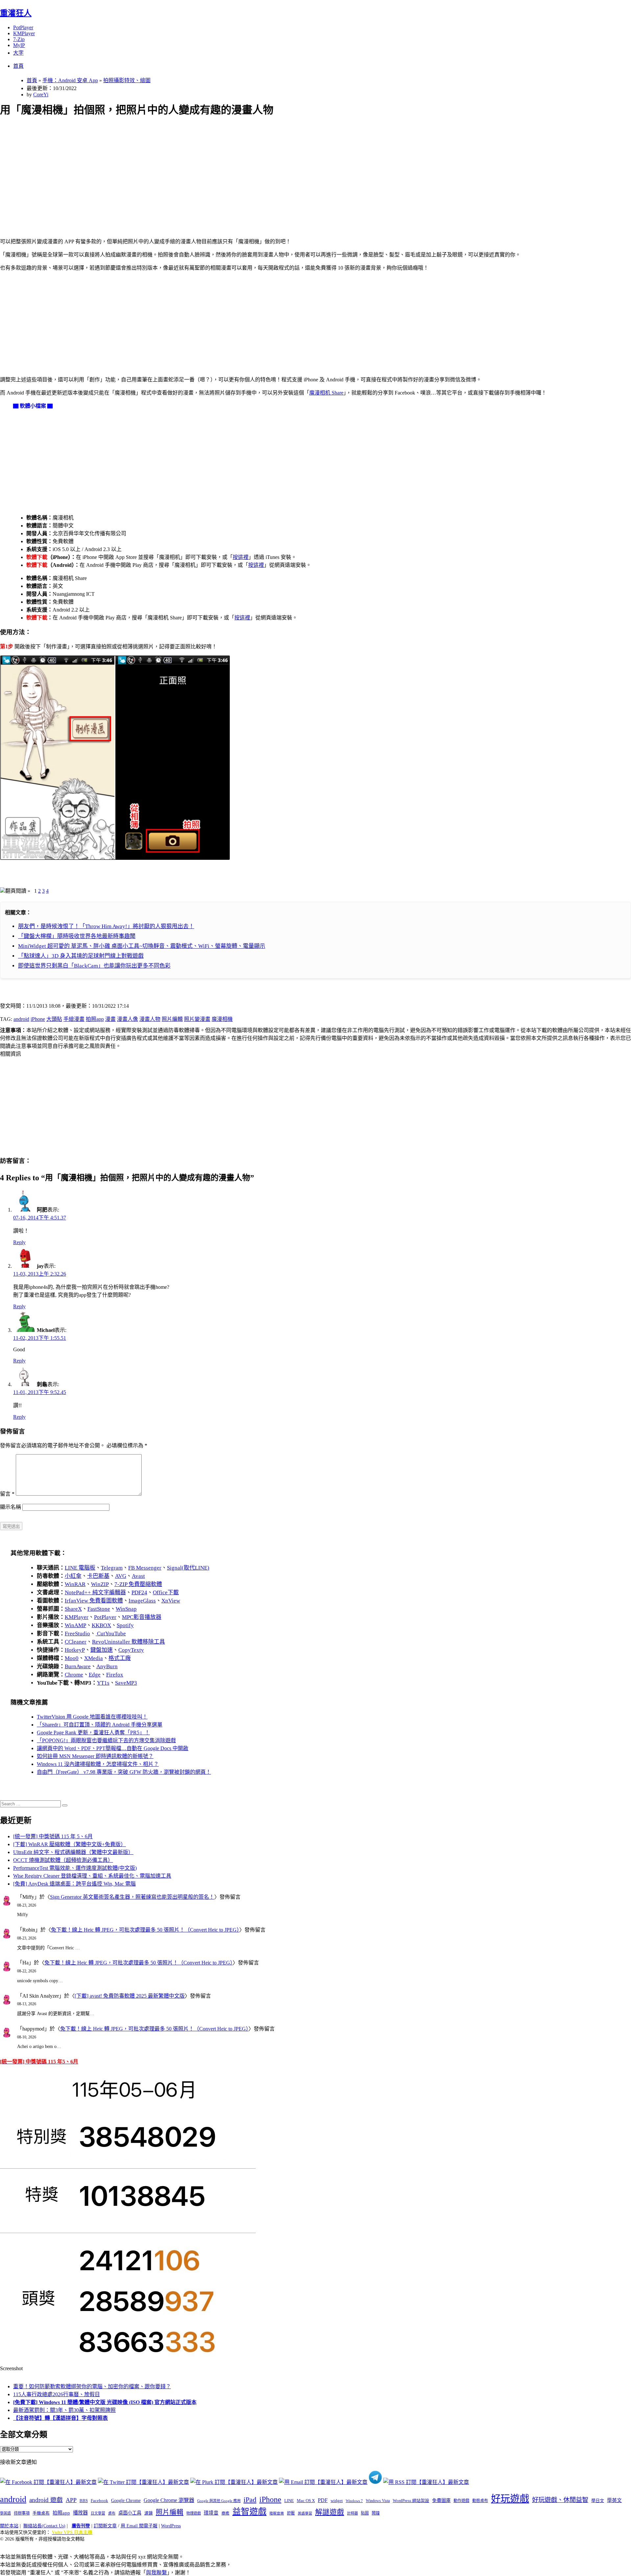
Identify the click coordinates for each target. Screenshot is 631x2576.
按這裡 (241, 557)
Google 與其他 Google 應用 (219, 2501)
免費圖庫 (441, 2500)
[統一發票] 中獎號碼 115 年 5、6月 (53, 1836)
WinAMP (75, 1625)
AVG (121, 1576)
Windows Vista (378, 2501)
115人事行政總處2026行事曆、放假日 (57, 2394)
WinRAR (75, 1584)
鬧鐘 (376, 2513)
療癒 (225, 2513)
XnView (171, 1601)
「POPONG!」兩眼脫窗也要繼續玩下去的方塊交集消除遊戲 (106, 1740)
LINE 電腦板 (80, 1568)
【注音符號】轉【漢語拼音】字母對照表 (60, 2418)
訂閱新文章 (105, 2526)
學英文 (614, 2500)
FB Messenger (145, 1568)
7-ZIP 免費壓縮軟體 (138, 1584)
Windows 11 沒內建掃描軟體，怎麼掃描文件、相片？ (98, 1764)
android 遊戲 (46, 2500)
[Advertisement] (198, 170)
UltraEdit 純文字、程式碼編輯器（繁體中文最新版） (73, 1852)
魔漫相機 (222, 1019)
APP (71, 2500)
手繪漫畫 (74, 1019)
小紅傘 (73, 1576)
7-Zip (19, 39)
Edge (95, 1675)
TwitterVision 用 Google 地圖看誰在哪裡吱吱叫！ (92, 1717)
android (21, 1019)
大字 (18, 53)
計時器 (352, 2513)
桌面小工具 (130, 2513)
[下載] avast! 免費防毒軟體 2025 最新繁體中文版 (130, 1996)
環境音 (211, 2513)
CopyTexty (131, 1650)
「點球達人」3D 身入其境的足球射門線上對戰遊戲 (81, 956)
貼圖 (365, 2513)
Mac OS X (306, 2501)
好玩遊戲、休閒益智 (560, 2500)
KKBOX (101, 1625)
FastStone (99, 1609)
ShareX (73, 1609)
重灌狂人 (16, 13)
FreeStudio (77, 1634)
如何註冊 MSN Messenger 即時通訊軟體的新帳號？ (95, 1756)
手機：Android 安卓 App (70, 80)
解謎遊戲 (330, 2512)
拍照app (95, 1019)
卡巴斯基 (98, 1576)
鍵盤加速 (102, 1650)
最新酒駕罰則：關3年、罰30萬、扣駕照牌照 (64, 2410)
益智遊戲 (249, 2512)
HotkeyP (75, 1650)
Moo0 (72, 1658)
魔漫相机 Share (326, 393)
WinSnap (126, 1609)
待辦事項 (22, 2513)
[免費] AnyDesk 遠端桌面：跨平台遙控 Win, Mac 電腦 (74, 1884)
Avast (138, 1576)
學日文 (598, 2501)
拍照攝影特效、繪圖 (127, 80)
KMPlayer (24, 33)
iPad (250, 2500)
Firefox (115, 1675)
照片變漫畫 (197, 1019)
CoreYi (41, 95)
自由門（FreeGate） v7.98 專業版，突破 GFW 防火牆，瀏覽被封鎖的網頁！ (124, 1772)
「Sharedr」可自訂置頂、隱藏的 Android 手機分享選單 (100, 1725)
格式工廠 (120, 1658)
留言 (7, 1494)
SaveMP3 (126, 1683)
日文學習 (98, 2513)
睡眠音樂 (277, 2513)
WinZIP (100, 1584)
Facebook (99, 2501)
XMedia (93, 1658)
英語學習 (305, 2513)
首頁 (18, 66)
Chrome (74, 1675)
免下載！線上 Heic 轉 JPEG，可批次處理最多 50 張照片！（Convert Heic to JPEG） (145, 1930)
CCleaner (76, 1642)
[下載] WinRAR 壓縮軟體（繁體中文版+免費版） (70, 1844)
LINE (289, 2501)
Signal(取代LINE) (188, 1568)
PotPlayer (23, 27)
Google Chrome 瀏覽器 (169, 2500)
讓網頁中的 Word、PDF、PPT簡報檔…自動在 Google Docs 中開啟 (113, 1748)
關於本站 (9, 2526)
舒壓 (291, 2513)
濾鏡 (149, 2513)
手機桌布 (41, 2513)
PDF (323, 2500)
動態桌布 (480, 2501)
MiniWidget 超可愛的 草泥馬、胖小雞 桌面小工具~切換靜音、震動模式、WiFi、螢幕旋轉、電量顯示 (142, 946)
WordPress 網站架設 (411, 2501)
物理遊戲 (194, 2513)
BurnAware (78, 1666)
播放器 (80, 2513)
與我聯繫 (156, 2573)
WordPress (171, 2526)
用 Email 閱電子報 (139, 2526)
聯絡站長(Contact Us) (44, 2526)
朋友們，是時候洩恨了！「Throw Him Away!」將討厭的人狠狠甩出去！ (106, 926)
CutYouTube (111, 1634)
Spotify (125, 1625)
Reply (19, 1242)
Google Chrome (126, 2500)
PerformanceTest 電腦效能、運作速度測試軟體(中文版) (75, 1868)
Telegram (112, 1568)
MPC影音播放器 (142, 1617)
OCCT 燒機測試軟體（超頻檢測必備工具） (63, 1860)
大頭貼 (54, 1019)
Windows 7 (354, 2501)
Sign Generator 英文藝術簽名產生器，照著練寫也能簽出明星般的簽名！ (132, 1897)
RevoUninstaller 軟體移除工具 (129, 1642)
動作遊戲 (461, 2501)
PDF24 (139, 1592)
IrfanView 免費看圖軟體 (94, 1601)
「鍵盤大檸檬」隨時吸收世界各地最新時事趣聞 (77, 936)
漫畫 (110, 1019)
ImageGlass (142, 1601)
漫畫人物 (150, 1019)
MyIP (19, 45)
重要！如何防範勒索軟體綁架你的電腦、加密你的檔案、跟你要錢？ (92, 2386)
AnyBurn (107, 1666)
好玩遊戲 (510, 2499)
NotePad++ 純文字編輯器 (95, 1592)
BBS (84, 2501)
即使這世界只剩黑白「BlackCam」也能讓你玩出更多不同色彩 (94, 966)
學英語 (5, 2513)
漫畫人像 (128, 1019)
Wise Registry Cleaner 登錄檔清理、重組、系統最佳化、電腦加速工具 (92, 1876)
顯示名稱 (11, 1507)
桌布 (112, 2513)
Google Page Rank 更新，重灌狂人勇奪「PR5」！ (93, 1733)
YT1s (103, 1683)
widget (337, 2501)
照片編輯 (172, 1019)
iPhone (38, 1019)
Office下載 (166, 1592)
